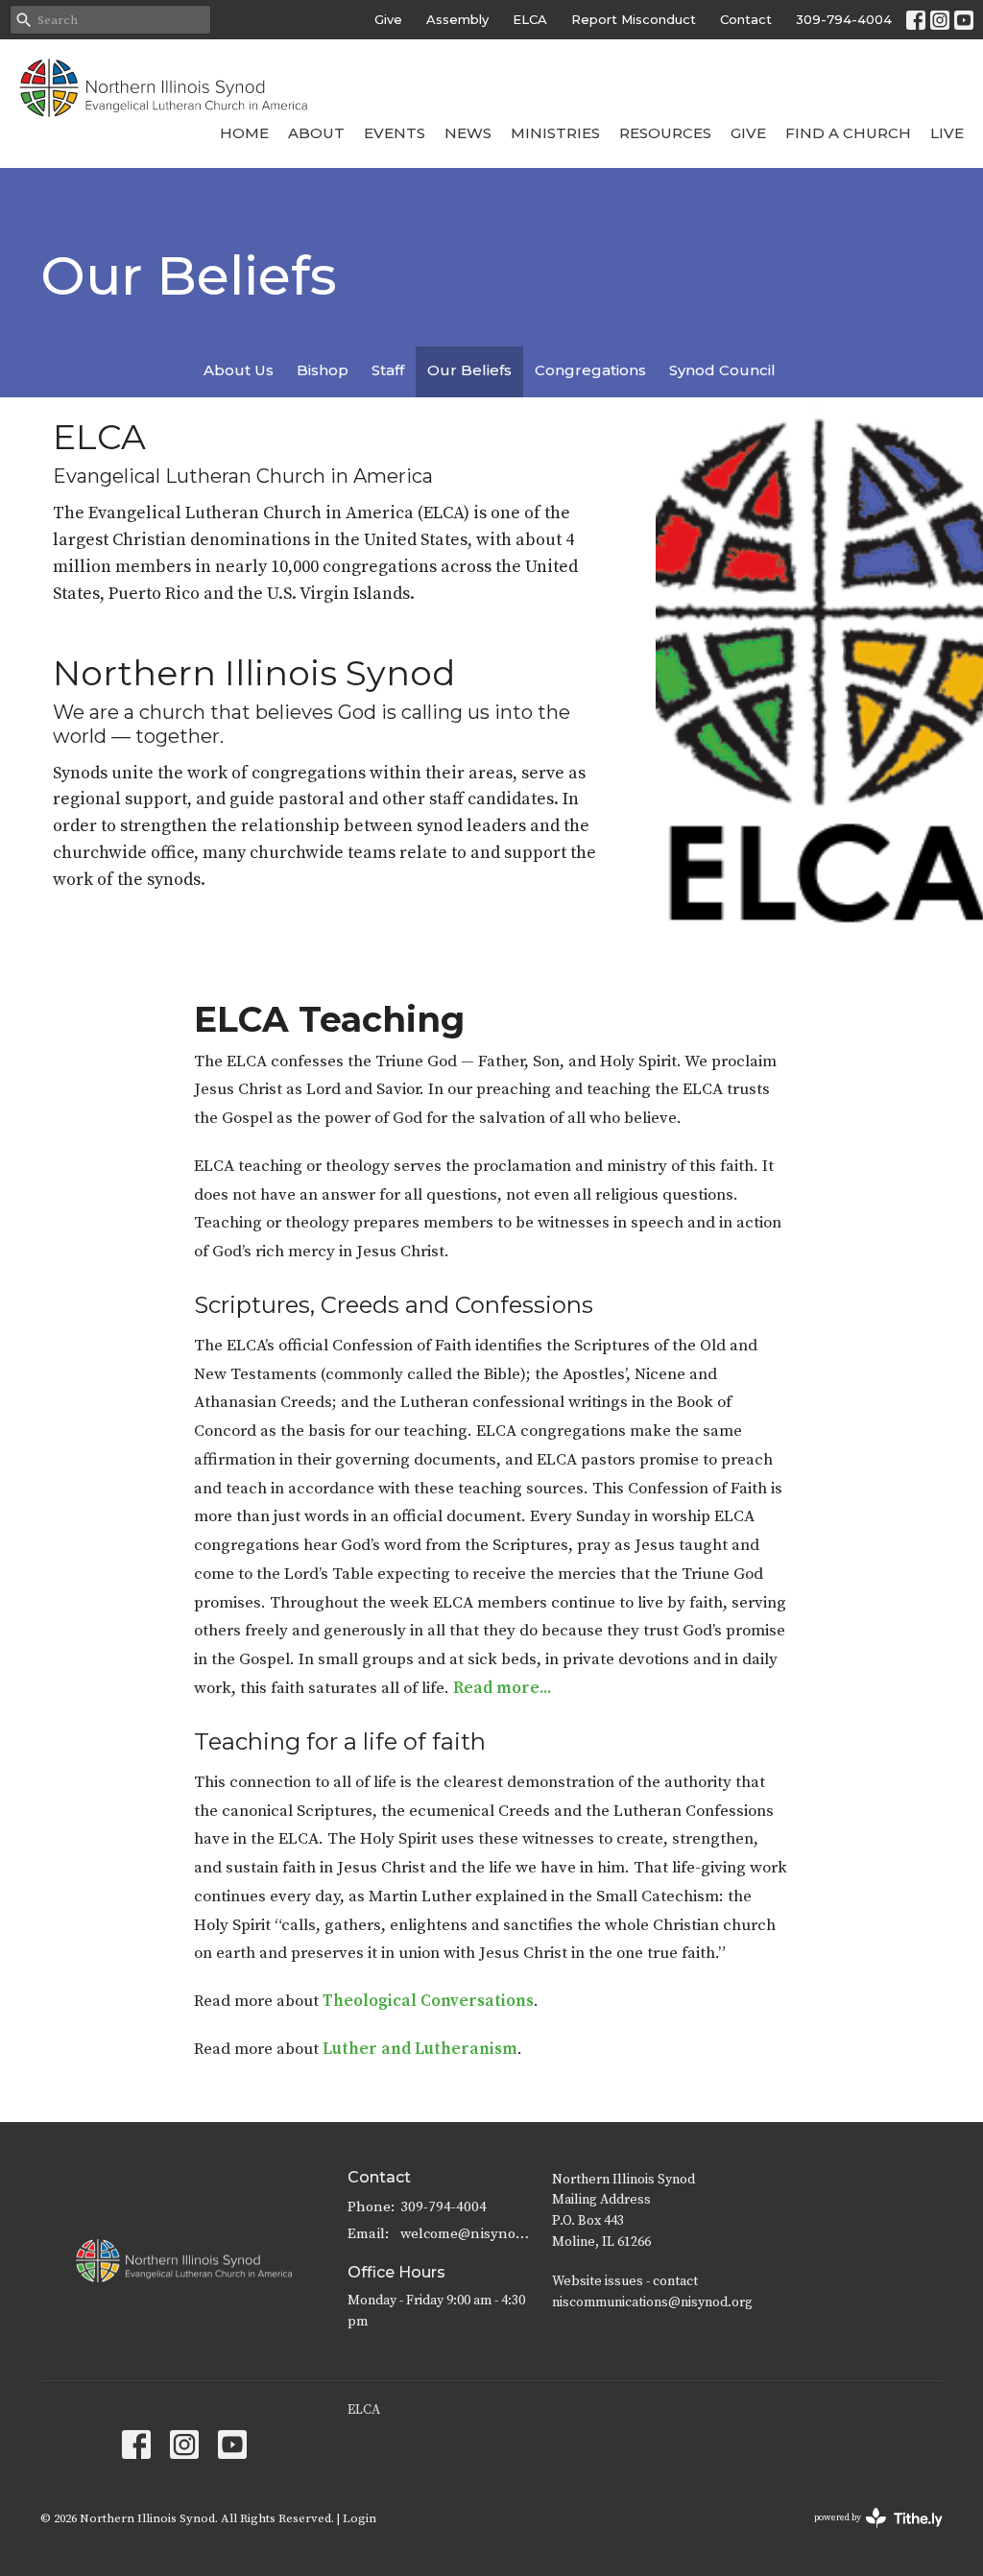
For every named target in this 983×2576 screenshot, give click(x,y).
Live (947, 133)
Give (388, 19)
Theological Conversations (428, 2001)
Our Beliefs (469, 370)
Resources (665, 133)
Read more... (502, 1688)
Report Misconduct (634, 19)
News (468, 133)
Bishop (323, 370)
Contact (746, 19)
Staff (388, 370)
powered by (867, 2534)
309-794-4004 (844, 19)
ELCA (530, 19)
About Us (239, 370)
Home (244, 133)
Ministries (555, 133)
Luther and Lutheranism (420, 2049)
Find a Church (848, 133)
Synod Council (722, 370)
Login (360, 2518)
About (316, 133)
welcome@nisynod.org (467, 2234)
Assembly (457, 19)
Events (395, 133)
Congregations (590, 370)
